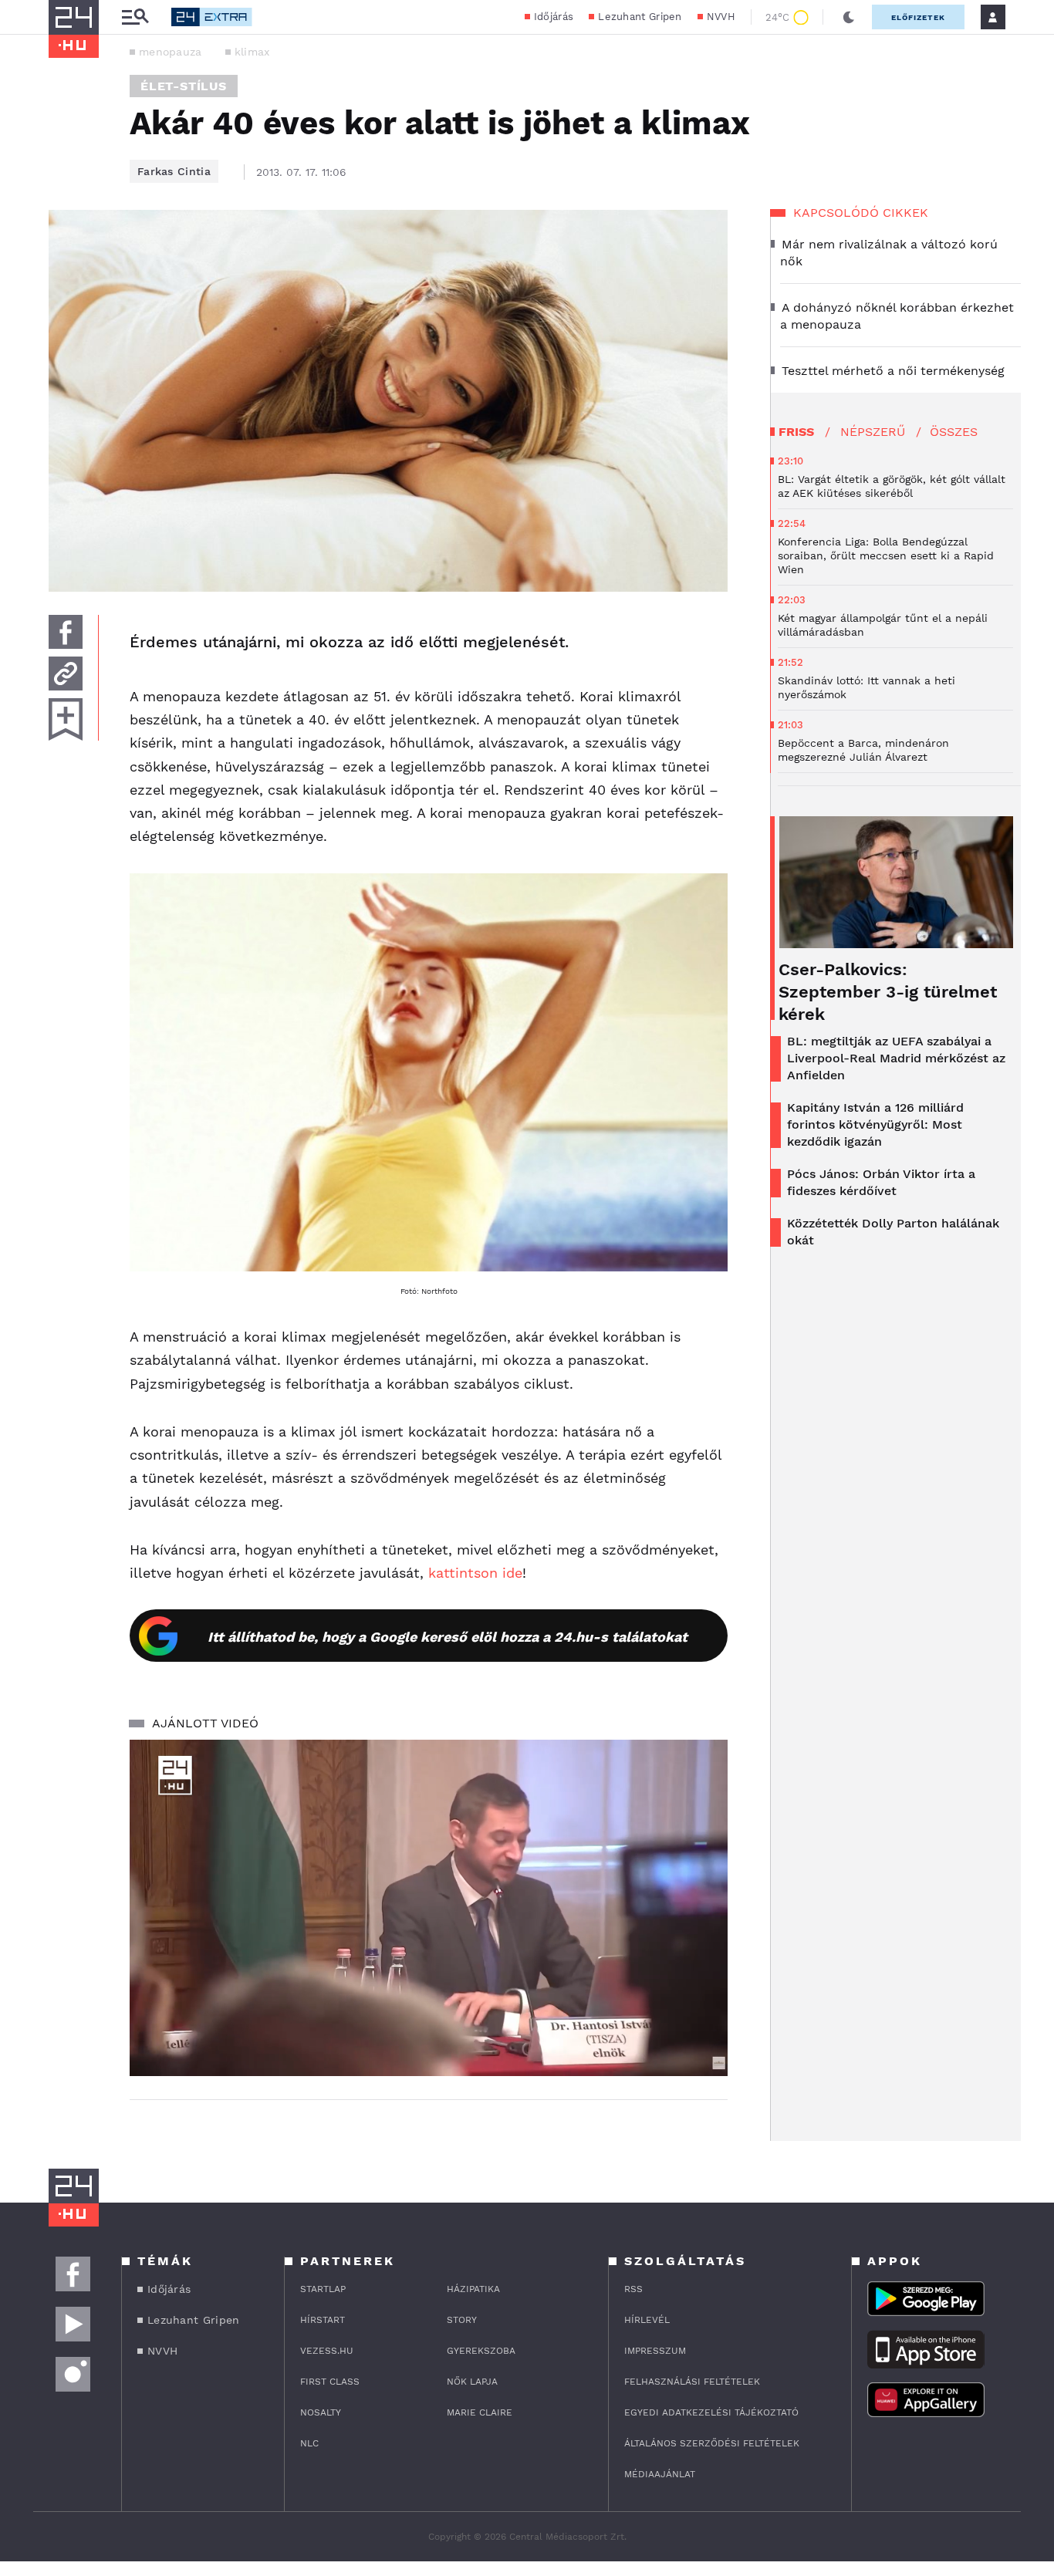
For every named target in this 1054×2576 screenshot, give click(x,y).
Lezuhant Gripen (640, 17)
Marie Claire (480, 2412)
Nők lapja (472, 2382)
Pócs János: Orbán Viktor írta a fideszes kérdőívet (881, 1182)
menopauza (171, 52)
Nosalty (321, 2412)
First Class (330, 2382)
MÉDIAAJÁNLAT (660, 2474)
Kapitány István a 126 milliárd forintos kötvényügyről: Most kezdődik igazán (875, 1124)
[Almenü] (135, 17)
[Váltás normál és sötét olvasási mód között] (849, 17)
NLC (309, 2443)
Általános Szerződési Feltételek (712, 2443)
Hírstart (323, 2320)
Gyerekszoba (481, 2351)
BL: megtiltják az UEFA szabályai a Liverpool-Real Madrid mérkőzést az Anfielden (896, 1058)
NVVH (721, 17)
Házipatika (473, 2289)
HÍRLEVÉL (647, 2320)
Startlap (323, 2289)
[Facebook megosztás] (66, 632)
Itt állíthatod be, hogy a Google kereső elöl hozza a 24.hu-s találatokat (448, 1637)
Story (462, 2320)
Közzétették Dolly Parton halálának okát (893, 1232)
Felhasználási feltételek (692, 2382)
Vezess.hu (327, 2351)
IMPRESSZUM (655, 2351)
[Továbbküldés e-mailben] (66, 674)
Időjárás (554, 17)
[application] (429, 1908)
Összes (954, 432)
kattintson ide (475, 1573)
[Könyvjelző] (66, 719)
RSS (633, 2289)
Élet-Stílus (184, 86)
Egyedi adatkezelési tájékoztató (711, 2412)
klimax (252, 52)
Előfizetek (918, 17)
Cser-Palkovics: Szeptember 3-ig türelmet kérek (888, 992)
